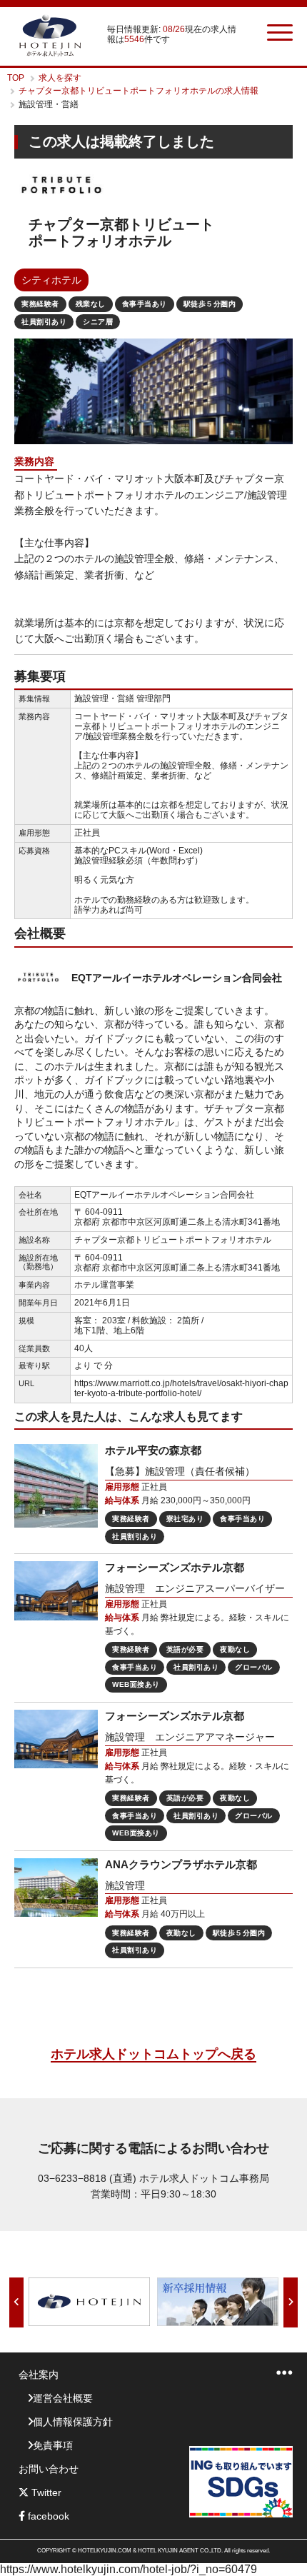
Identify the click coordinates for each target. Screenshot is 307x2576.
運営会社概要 (63, 2398)
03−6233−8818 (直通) (87, 2178)
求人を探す (60, 78)
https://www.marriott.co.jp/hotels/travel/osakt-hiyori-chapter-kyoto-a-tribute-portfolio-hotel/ (181, 1388)
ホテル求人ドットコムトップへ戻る (153, 2054)
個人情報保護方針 (73, 2422)
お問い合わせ (49, 2469)
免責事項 (53, 2445)
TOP (16, 78)
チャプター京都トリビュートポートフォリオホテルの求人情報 (139, 91)
